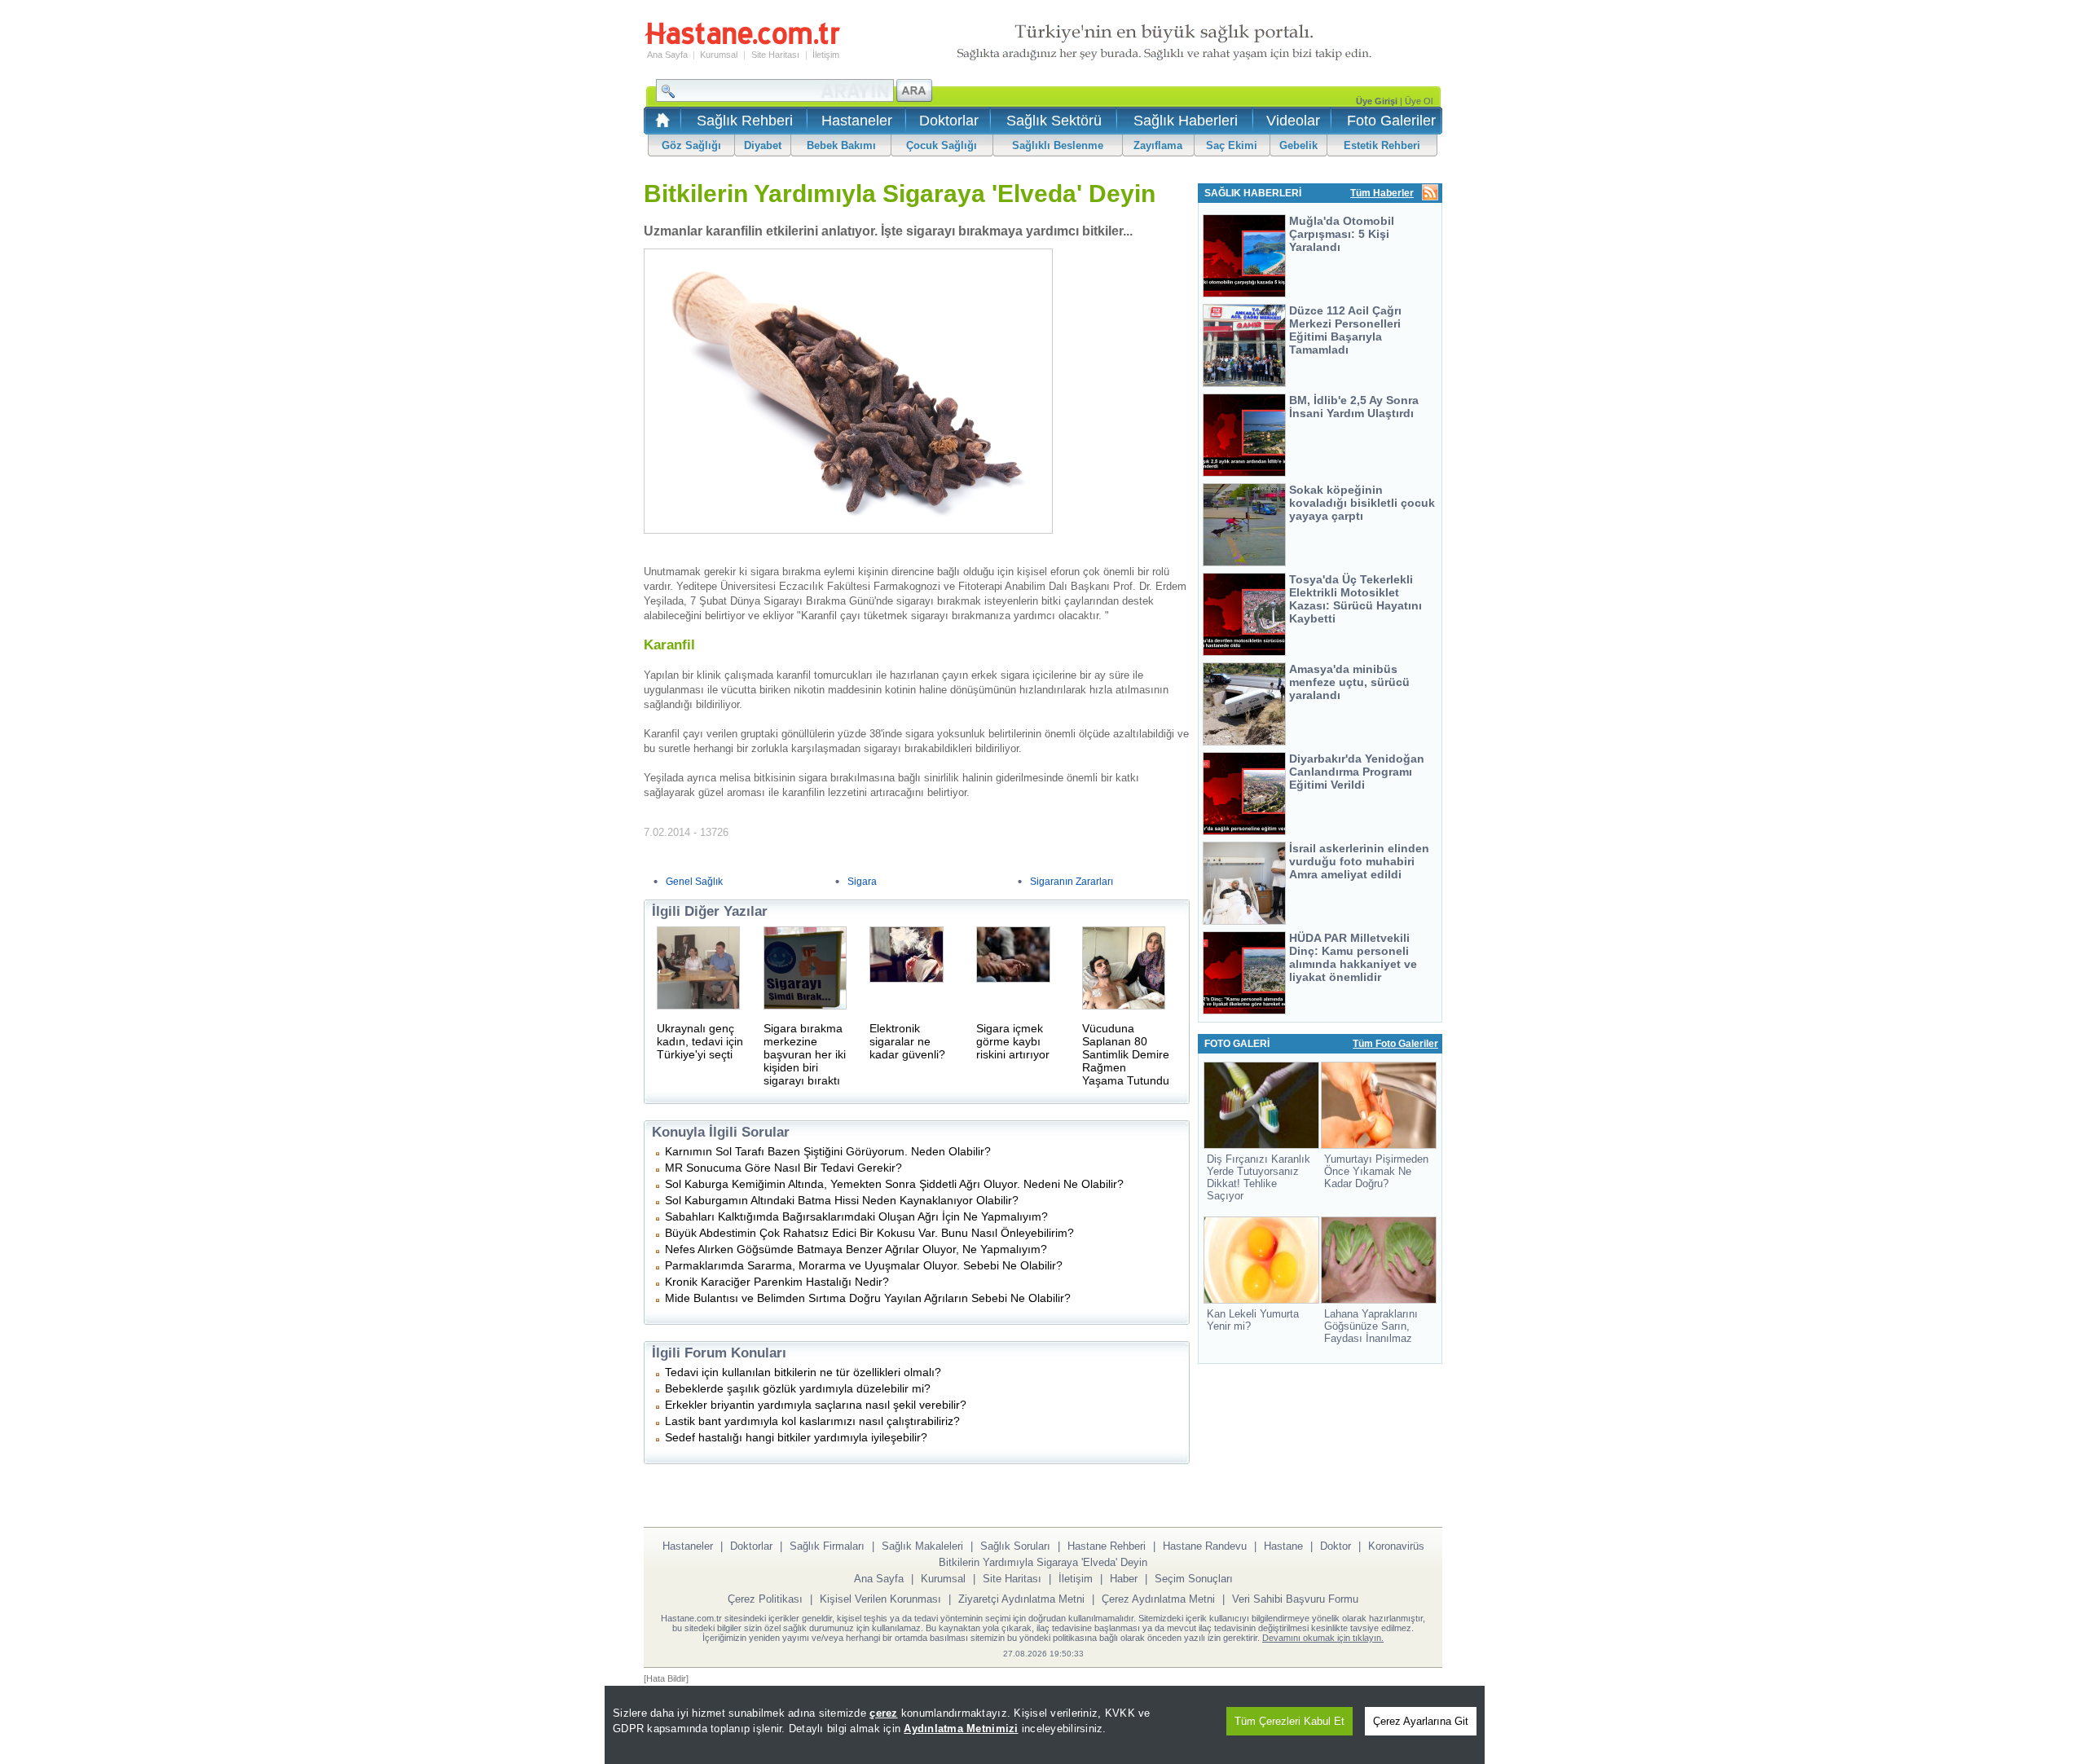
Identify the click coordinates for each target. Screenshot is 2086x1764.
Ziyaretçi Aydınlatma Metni (1021, 1599)
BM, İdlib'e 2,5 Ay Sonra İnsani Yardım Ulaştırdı (1354, 407)
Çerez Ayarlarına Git (1421, 1721)
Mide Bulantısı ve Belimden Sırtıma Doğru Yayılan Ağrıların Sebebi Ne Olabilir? (868, 1298)
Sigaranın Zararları (1072, 882)
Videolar (1293, 121)
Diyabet (763, 145)
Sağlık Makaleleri (922, 1546)
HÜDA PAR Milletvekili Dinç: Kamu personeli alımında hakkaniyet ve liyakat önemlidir (1353, 957)
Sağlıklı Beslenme (1058, 145)
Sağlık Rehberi (745, 121)
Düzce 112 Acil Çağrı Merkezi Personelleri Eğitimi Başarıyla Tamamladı (1345, 330)
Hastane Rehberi (1107, 1546)
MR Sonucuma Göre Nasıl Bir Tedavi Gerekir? (783, 1168)
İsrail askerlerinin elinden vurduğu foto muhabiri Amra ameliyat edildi (1359, 861)
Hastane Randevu (1205, 1546)
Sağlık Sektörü (1054, 121)
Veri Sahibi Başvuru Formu (1295, 1599)
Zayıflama (1158, 145)
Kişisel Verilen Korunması (880, 1599)
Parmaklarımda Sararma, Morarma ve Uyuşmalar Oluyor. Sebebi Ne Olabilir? (864, 1265)
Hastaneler (857, 121)
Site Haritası (775, 55)
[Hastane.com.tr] (742, 42)
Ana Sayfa (667, 55)
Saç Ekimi (1232, 145)
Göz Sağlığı (691, 145)
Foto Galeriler (1391, 121)
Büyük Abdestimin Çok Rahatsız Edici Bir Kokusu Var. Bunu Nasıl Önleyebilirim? (869, 1233)
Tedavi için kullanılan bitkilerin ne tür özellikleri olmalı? (803, 1372)
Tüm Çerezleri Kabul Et (1289, 1721)
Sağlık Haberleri (1186, 121)
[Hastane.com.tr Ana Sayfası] (660, 125)
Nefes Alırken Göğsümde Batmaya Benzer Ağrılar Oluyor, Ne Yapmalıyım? (856, 1249)
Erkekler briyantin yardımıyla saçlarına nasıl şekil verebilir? (816, 1405)
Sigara (862, 882)
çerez (883, 1713)
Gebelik (1298, 145)
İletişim (826, 55)
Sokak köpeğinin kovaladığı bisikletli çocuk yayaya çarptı (1362, 503)
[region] (1045, 1725)
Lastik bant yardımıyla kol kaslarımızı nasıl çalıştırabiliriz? (812, 1421)
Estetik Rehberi (1382, 145)
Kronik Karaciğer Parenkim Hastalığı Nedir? (777, 1282)
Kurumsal (719, 55)
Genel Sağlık (694, 882)
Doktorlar (949, 121)
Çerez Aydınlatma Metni (1158, 1599)
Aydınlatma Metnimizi (961, 1729)
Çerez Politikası (765, 1599)
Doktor (1336, 1546)
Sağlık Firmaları (827, 1546)
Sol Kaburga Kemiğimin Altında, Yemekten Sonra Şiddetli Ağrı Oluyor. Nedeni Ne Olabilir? (894, 1184)
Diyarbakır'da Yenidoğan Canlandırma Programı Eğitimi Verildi (1357, 772)
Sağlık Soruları (1015, 1546)
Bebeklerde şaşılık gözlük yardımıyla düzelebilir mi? (798, 1388)
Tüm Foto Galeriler (1395, 1044)
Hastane (1283, 1546)
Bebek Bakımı (841, 145)
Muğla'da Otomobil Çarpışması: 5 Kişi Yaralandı (1342, 234)
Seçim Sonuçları (1194, 1579)
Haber (1124, 1579)
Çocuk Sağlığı (942, 145)
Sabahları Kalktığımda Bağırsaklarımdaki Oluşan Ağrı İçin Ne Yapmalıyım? (856, 1216)
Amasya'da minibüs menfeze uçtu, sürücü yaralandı (1349, 682)
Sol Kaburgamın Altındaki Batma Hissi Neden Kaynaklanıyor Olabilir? (842, 1200)
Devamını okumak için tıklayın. (1323, 1638)
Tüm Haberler (1382, 193)
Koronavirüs (1396, 1546)
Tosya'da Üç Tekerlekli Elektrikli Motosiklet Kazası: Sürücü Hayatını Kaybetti (1355, 599)
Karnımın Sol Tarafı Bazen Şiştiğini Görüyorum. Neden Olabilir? (828, 1151)
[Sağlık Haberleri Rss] (1430, 194)
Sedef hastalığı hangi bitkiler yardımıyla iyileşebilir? (796, 1437)
